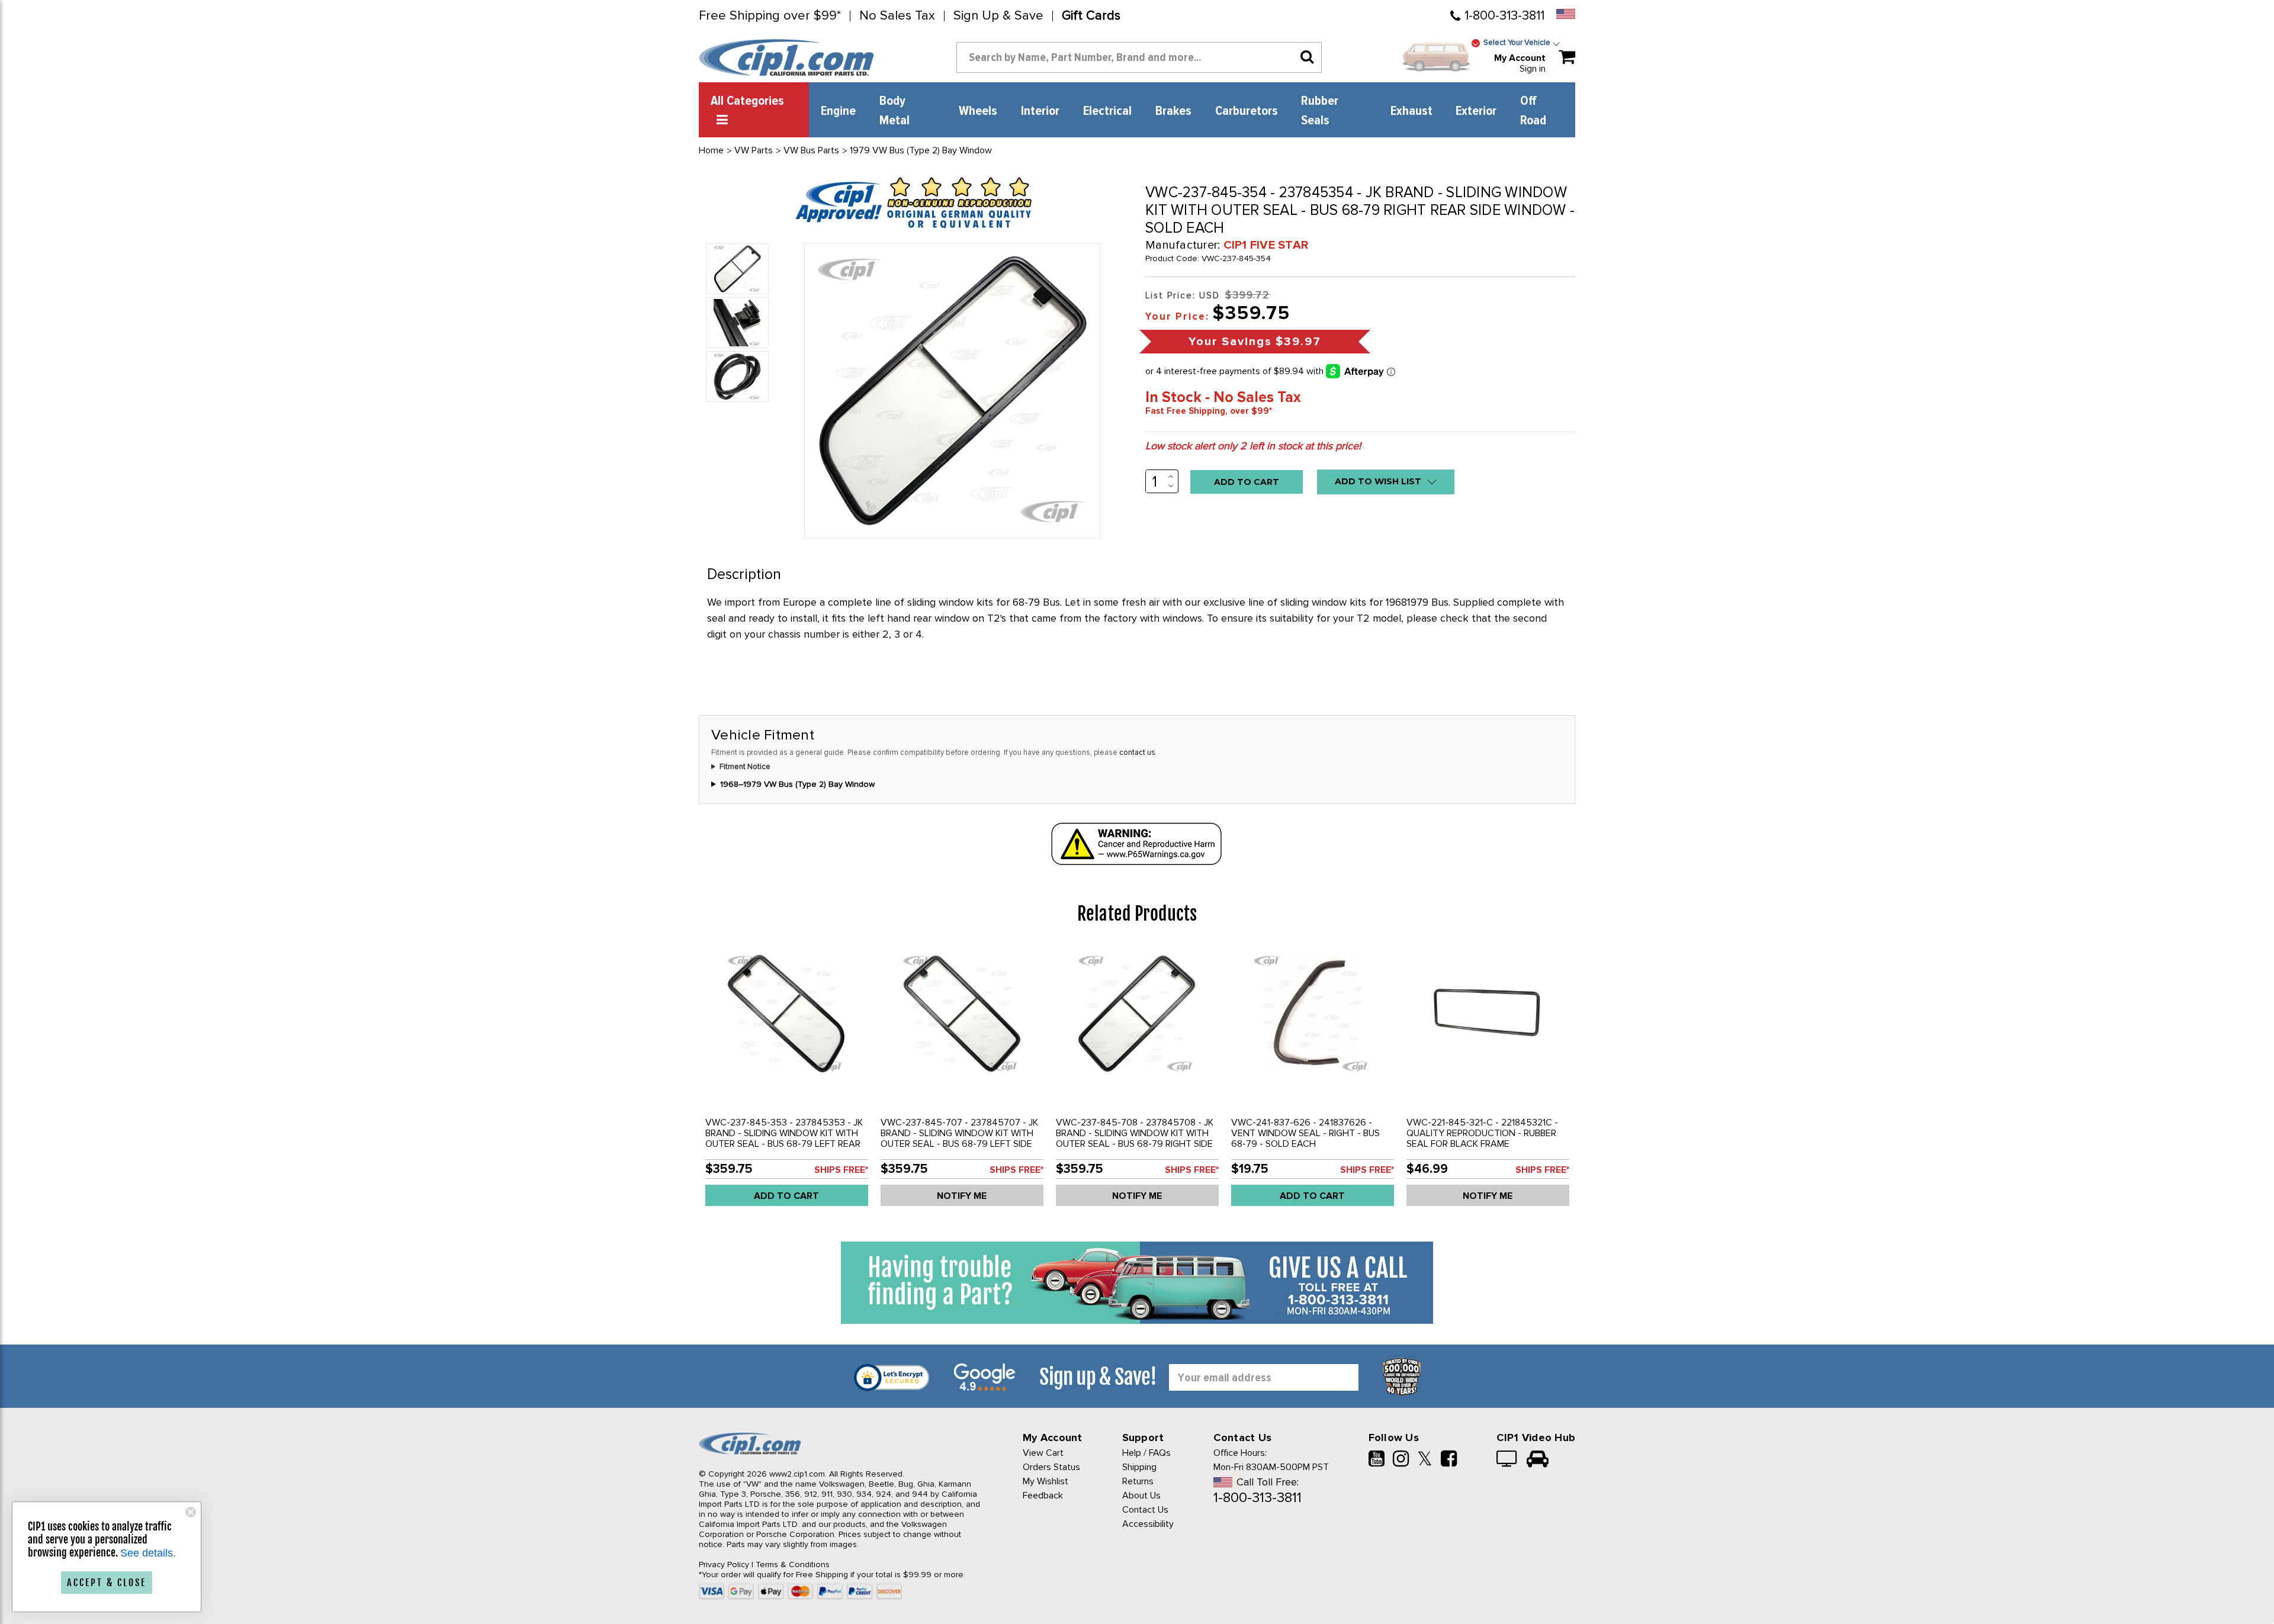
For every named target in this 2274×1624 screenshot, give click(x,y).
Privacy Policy (724, 1564)
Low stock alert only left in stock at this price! (1253, 446)
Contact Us (1145, 1510)
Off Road (1533, 111)
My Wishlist (1046, 1481)
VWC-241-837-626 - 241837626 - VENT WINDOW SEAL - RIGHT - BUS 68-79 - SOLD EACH (1305, 1133)
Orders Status (1051, 1467)
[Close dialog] (191, 1512)
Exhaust (1411, 111)
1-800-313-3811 (1504, 16)
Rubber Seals (1320, 111)
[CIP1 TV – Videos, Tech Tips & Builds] (1507, 1460)
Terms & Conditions (793, 1564)
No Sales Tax (897, 16)
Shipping (1139, 1467)
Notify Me (962, 1196)
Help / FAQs (1146, 1453)
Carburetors (1247, 111)
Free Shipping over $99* (770, 16)
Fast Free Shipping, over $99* (1209, 411)
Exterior (1476, 111)
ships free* (841, 1170)
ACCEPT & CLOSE (107, 1583)
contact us (1137, 752)
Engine (838, 111)
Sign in (1533, 69)
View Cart (1043, 1453)
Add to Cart (786, 1196)
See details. (148, 1553)
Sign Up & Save (998, 16)
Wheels (978, 111)
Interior (1040, 111)
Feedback (1043, 1496)
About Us (1141, 1496)
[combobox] (1139, 57)
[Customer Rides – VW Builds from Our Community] (1538, 1460)
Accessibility (1148, 1524)
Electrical (1107, 111)
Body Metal (894, 111)
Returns (1138, 1481)
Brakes (1173, 111)
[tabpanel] (786, 1080)
